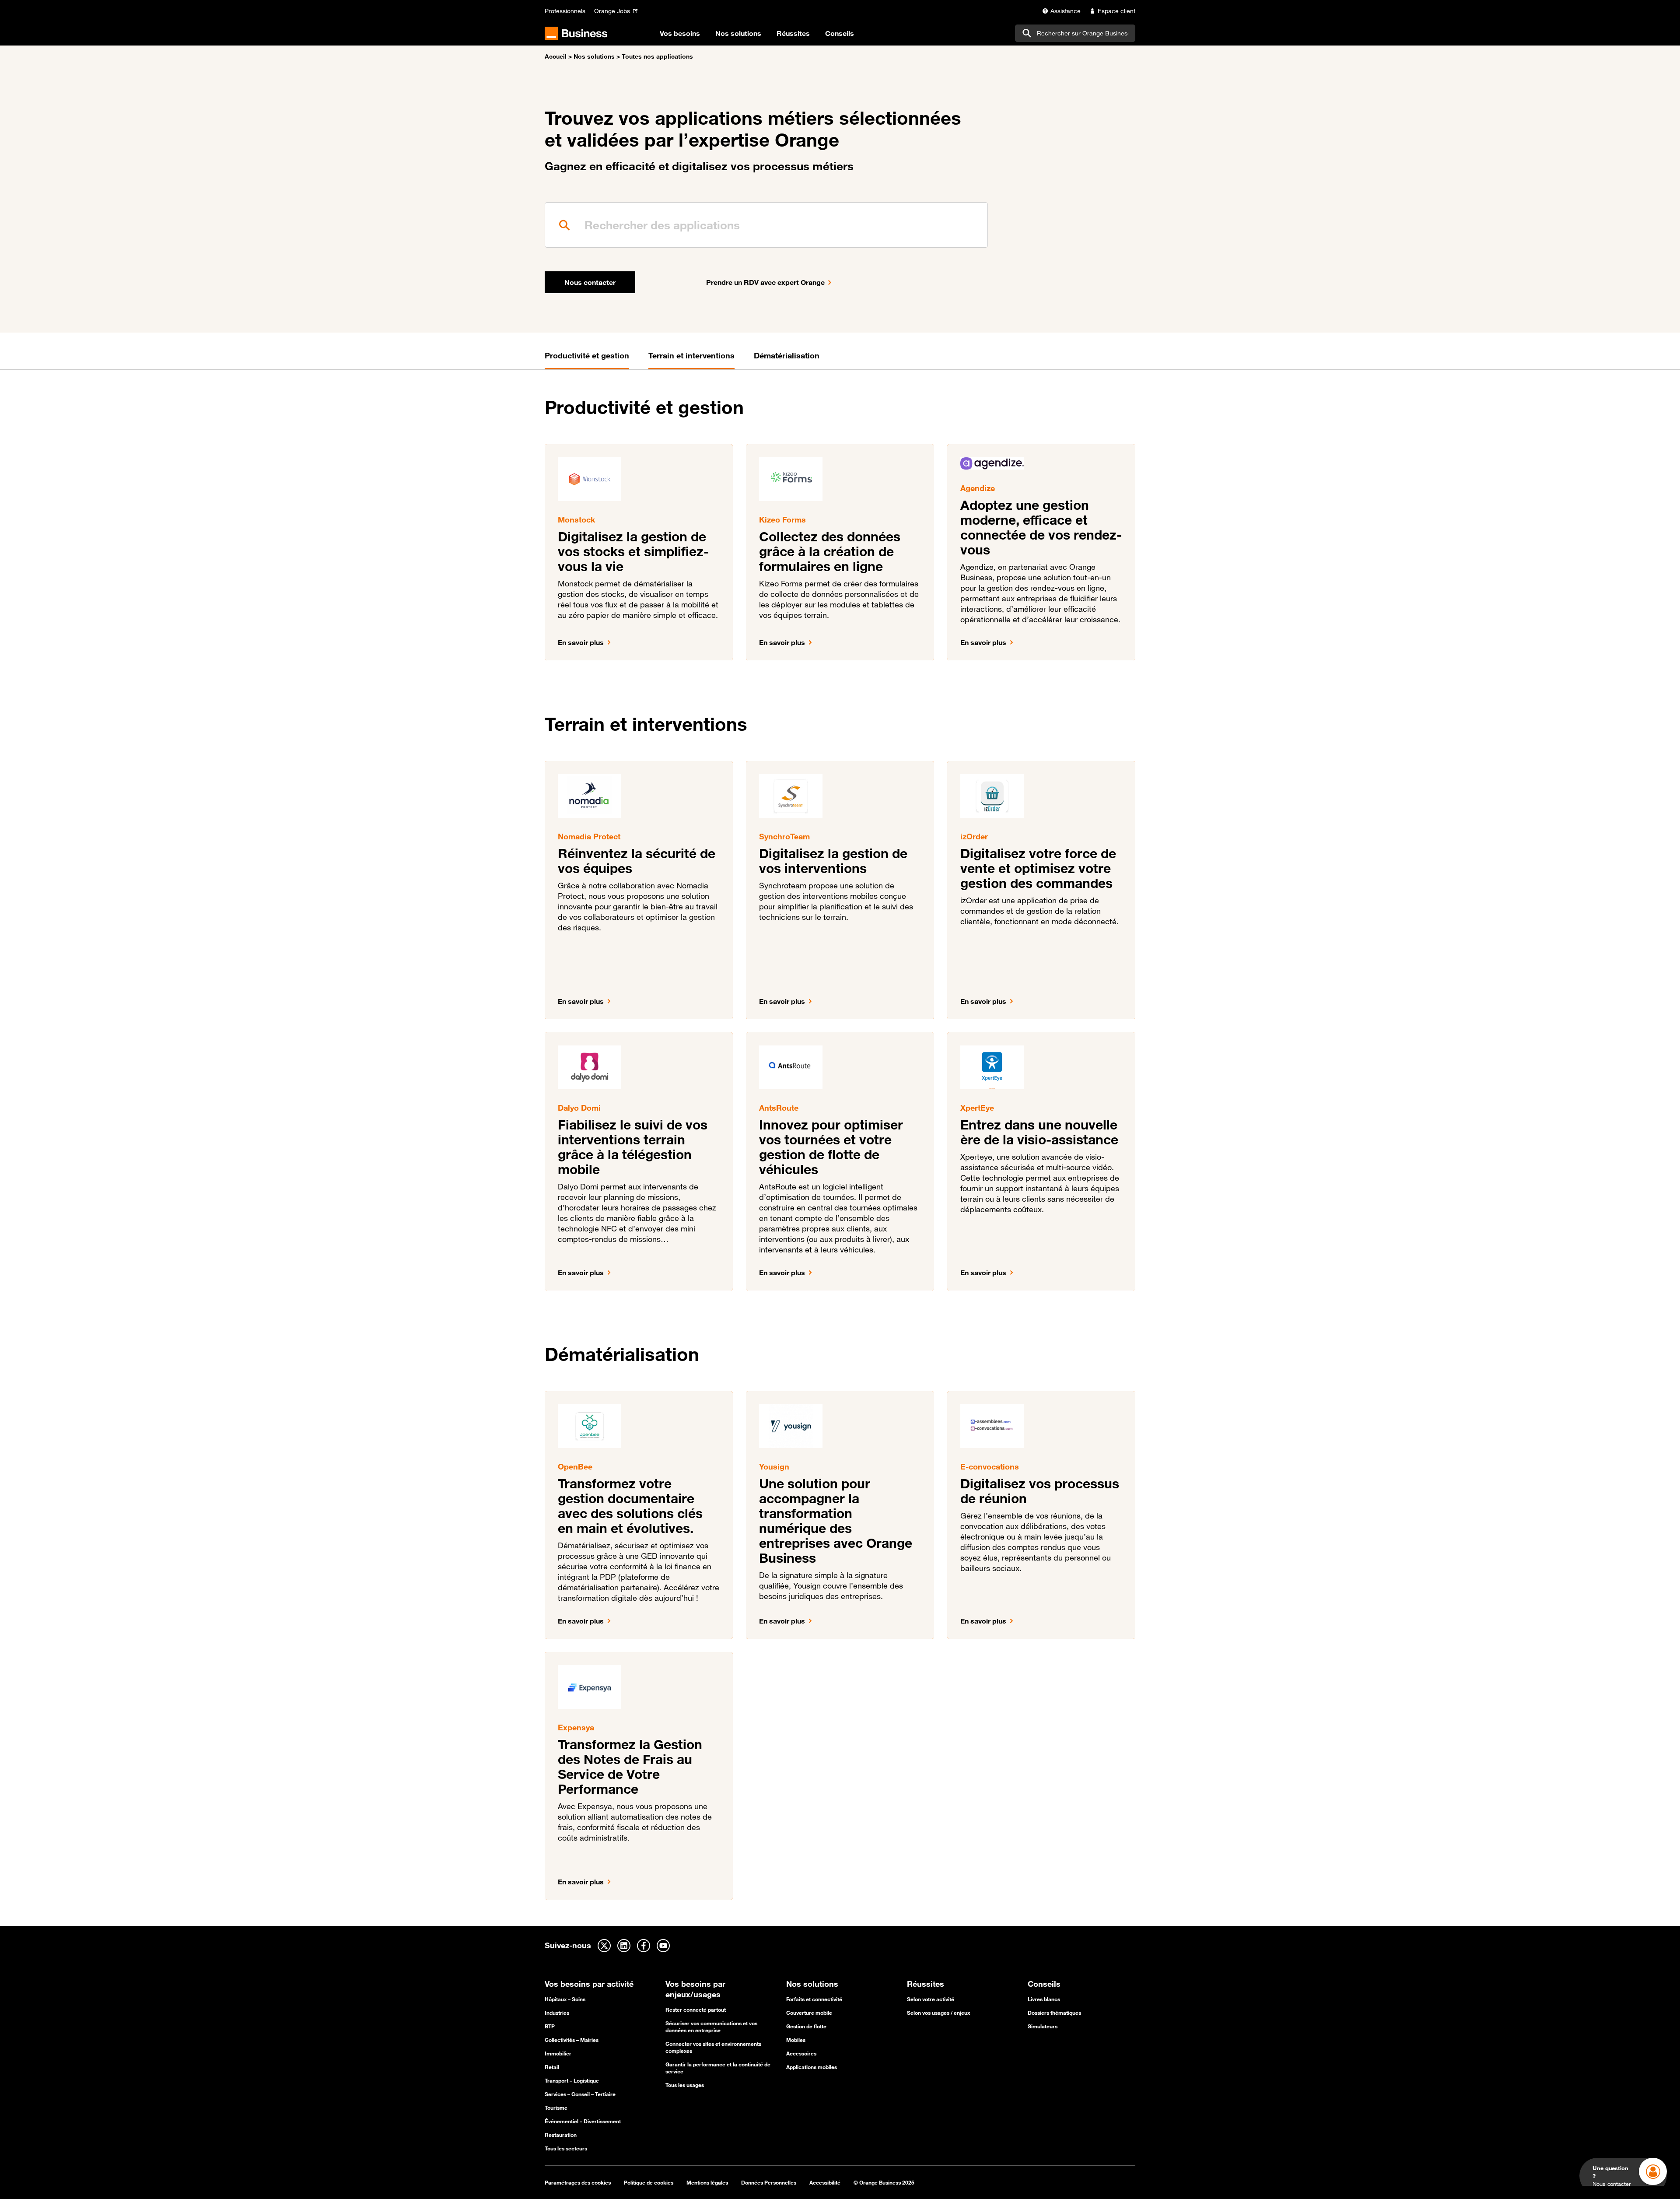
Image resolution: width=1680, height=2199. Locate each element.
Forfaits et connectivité (814, 1999)
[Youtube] (663, 1946)
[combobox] (1075, 33)
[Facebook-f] (644, 1946)
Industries (557, 2013)
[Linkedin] (624, 1946)
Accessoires (801, 2053)
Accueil (556, 56)
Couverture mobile (809, 2013)
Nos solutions (594, 56)
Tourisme (556, 2108)
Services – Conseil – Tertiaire (580, 2094)
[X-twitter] (604, 1946)
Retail (552, 2067)
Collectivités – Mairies (572, 2040)
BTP (550, 2026)
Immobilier (558, 2053)
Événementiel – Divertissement (583, 2121)
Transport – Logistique (572, 2080)
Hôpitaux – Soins (565, 1999)
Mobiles (796, 2040)
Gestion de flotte (806, 2026)
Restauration (561, 2135)
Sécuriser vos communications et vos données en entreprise (711, 2027)
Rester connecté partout (696, 2010)
